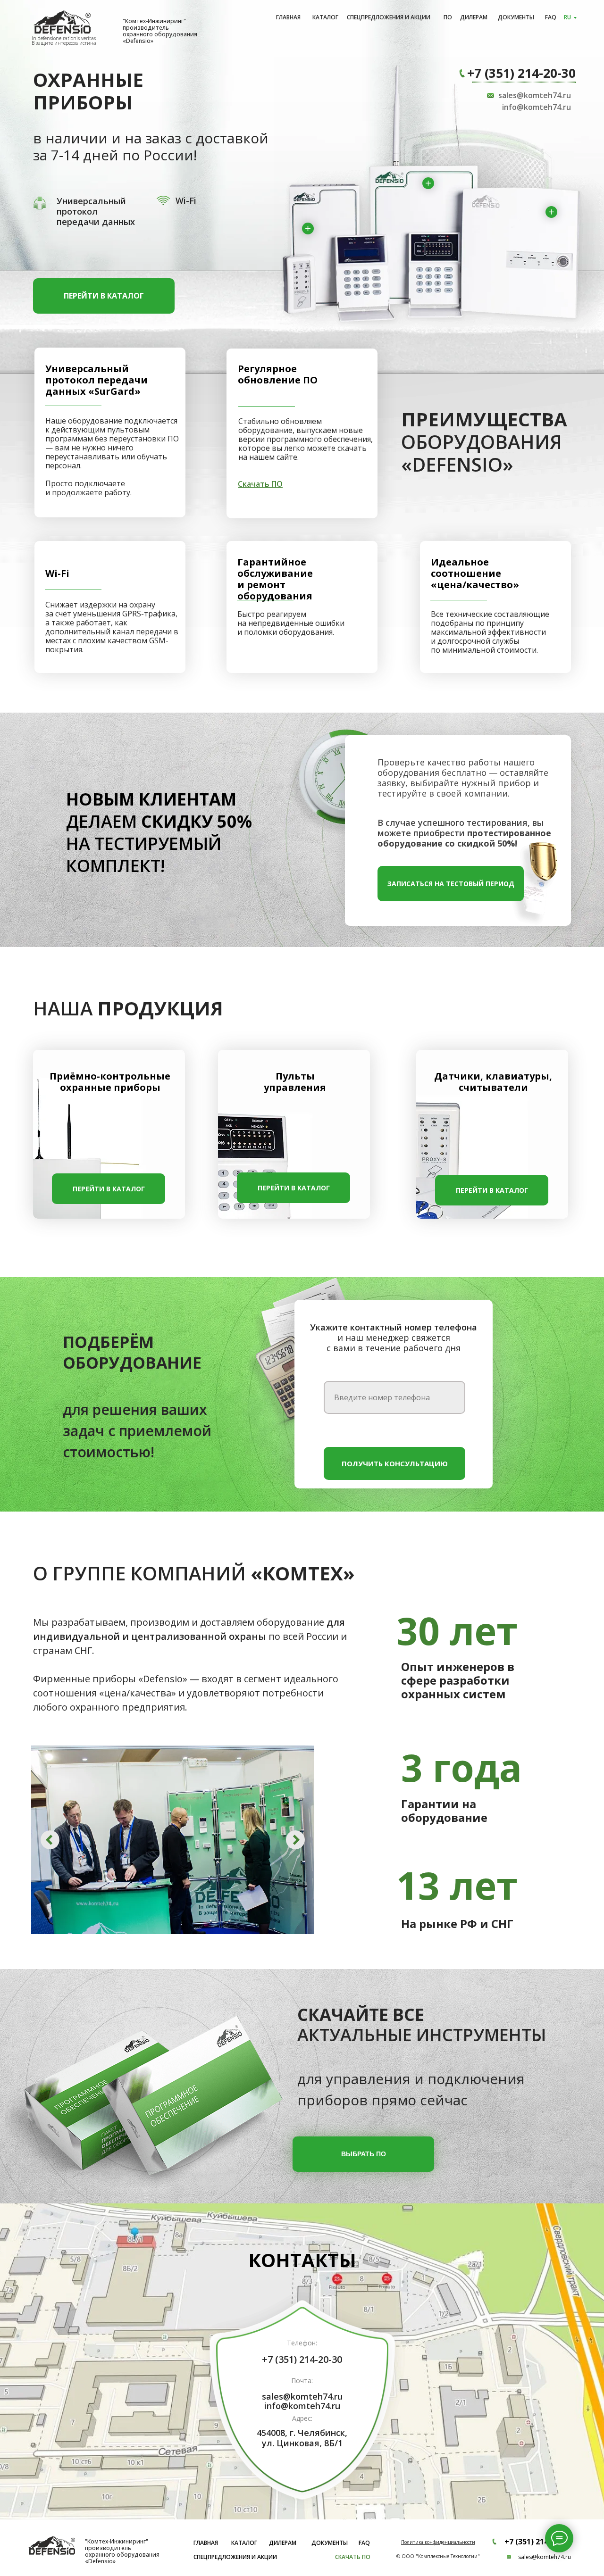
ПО (448, 17)
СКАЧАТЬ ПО (353, 2557)
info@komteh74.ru (537, 107)
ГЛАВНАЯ (288, 17)
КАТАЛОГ (325, 17)
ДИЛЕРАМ (474, 17)
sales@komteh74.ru (535, 95)
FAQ (551, 17)
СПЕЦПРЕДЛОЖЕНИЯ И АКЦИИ (389, 17)
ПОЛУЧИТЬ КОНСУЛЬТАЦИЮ (395, 1463)
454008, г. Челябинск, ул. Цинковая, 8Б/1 (302, 2438)
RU (567, 17)
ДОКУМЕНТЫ (516, 17)
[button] (451, 884)
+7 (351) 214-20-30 (521, 73)
